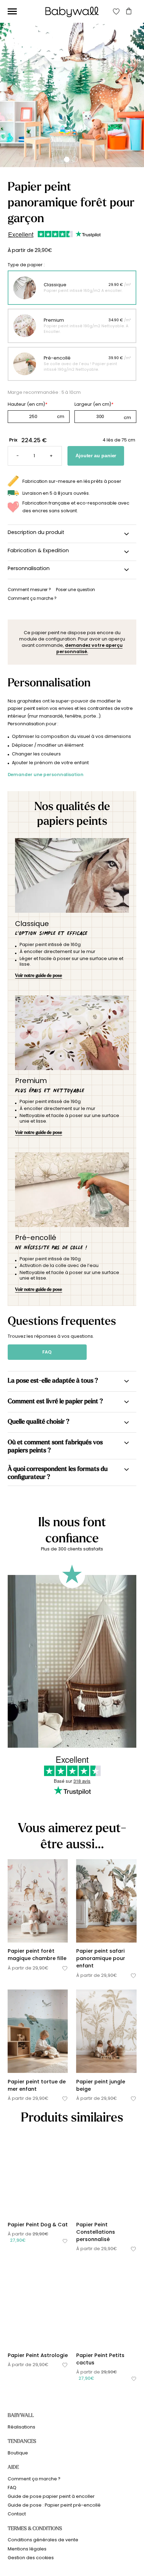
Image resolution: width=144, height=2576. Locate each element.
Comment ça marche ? (34, 2479)
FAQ (47, 1352)
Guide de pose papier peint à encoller (51, 2496)
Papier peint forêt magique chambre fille (37, 1955)
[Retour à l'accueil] (72, 12)
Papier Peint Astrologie (38, 2355)
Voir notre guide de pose (39, 975)
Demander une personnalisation (46, 775)
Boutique (18, 2453)
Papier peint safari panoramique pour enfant (101, 1958)
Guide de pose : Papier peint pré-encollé (54, 2505)
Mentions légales (27, 2549)
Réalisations (21, 2427)
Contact (17, 2514)
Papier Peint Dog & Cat (38, 2225)
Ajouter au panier (96, 456)
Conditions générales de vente (43, 2540)
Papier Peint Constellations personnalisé (96, 2232)
